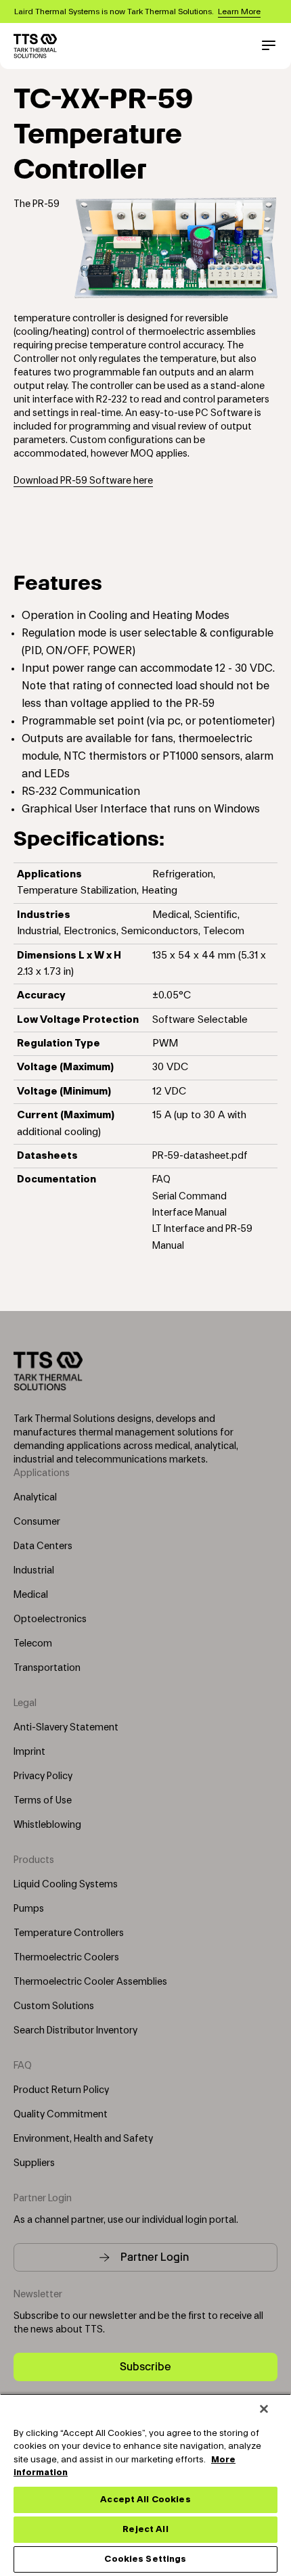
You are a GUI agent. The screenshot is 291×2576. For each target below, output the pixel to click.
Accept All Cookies (145, 2500)
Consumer (37, 1522)
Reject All (145, 2529)
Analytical (35, 1498)
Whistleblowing (47, 1825)
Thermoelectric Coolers (66, 1958)
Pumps (29, 1909)
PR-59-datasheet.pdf (200, 1156)
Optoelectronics (50, 1619)
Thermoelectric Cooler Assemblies (90, 1982)
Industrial (34, 1571)
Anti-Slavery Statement (66, 1728)
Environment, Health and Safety (83, 2139)
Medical (31, 1595)
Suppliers (34, 2163)
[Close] (264, 2409)
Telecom (33, 1644)
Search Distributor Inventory (75, 2031)
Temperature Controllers (69, 1933)
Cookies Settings (145, 2559)
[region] (145, 2485)
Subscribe (145, 2367)
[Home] (35, 46)
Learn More (239, 11)
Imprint (29, 1752)
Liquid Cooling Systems (66, 1885)
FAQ (161, 1180)
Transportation (47, 1668)
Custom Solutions (54, 2006)
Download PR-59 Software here (83, 481)
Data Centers (43, 1546)
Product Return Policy (61, 2090)
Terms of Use (43, 1801)
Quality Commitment (61, 2115)
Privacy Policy (43, 1776)
